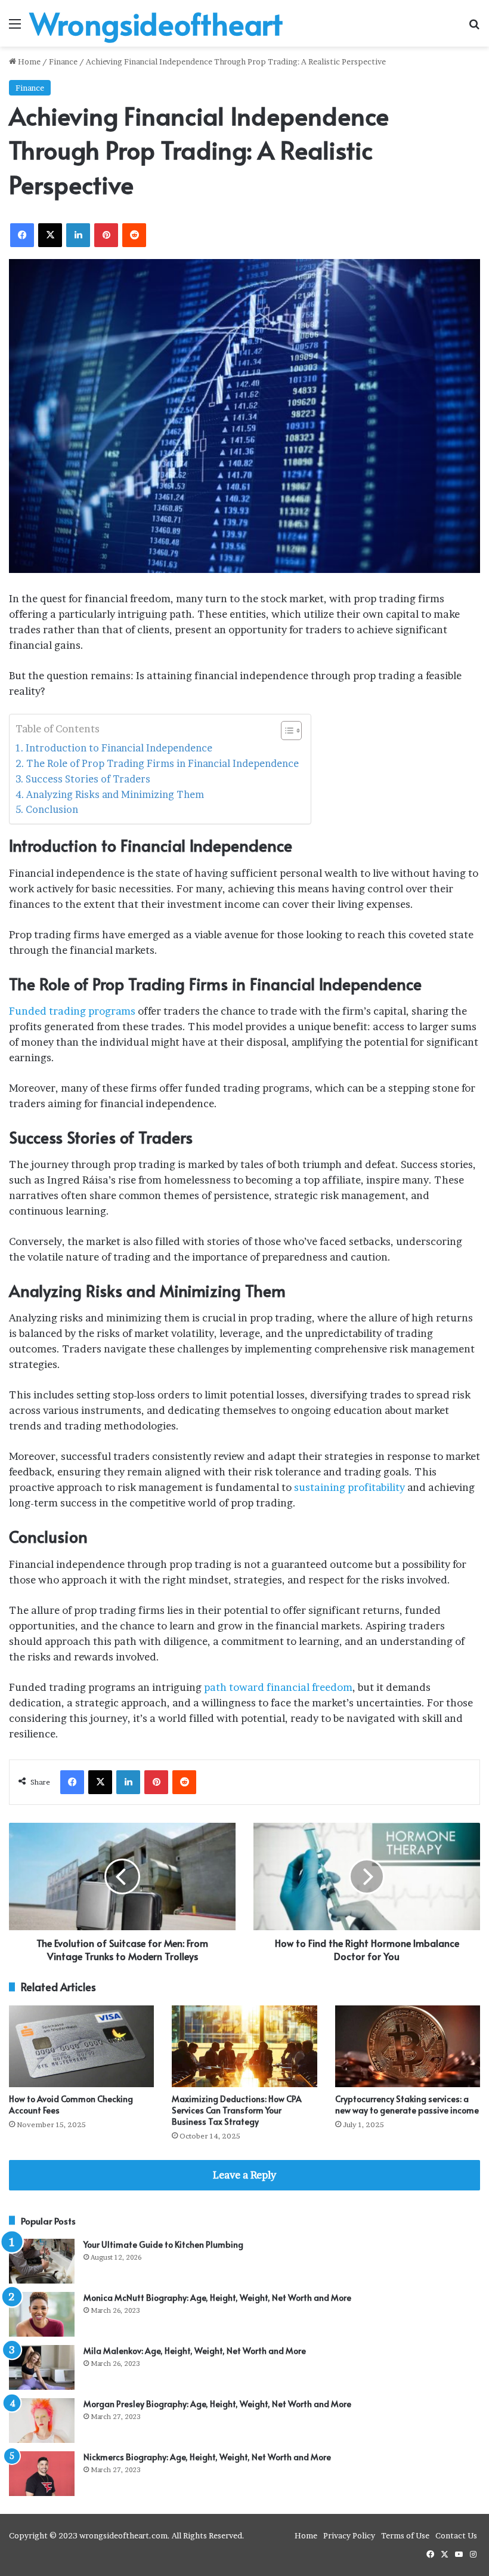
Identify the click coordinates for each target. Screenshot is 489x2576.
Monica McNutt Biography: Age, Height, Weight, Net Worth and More (217, 2298)
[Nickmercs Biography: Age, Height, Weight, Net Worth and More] (42, 2474)
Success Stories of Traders (88, 779)
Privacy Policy (349, 2535)
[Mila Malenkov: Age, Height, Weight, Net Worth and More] (42, 2367)
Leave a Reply (244, 2175)
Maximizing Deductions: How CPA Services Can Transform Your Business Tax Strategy (237, 2110)
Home (28, 61)
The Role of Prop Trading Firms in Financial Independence (163, 763)
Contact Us (456, 2535)
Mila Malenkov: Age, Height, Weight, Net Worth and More (195, 2351)
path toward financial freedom (278, 1687)
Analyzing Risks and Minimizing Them (115, 794)
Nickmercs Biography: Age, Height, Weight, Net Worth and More (207, 2457)
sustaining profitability (349, 1487)
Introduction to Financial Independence (119, 748)
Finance (63, 61)
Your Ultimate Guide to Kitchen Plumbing (163, 2244)
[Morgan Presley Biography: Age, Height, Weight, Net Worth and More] (42, 2421)
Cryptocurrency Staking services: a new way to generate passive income (407, 2104)
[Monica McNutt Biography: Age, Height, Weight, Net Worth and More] (42, 2314)
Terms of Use (405, 2535)
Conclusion (52, 809)
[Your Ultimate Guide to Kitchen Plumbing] (42, 2261)
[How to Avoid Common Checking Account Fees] (81, 2046)
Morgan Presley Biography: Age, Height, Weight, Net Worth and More (217, 2404)
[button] (285, 731)
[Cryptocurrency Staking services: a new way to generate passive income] (408, 2046)
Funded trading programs (72, 1011)
